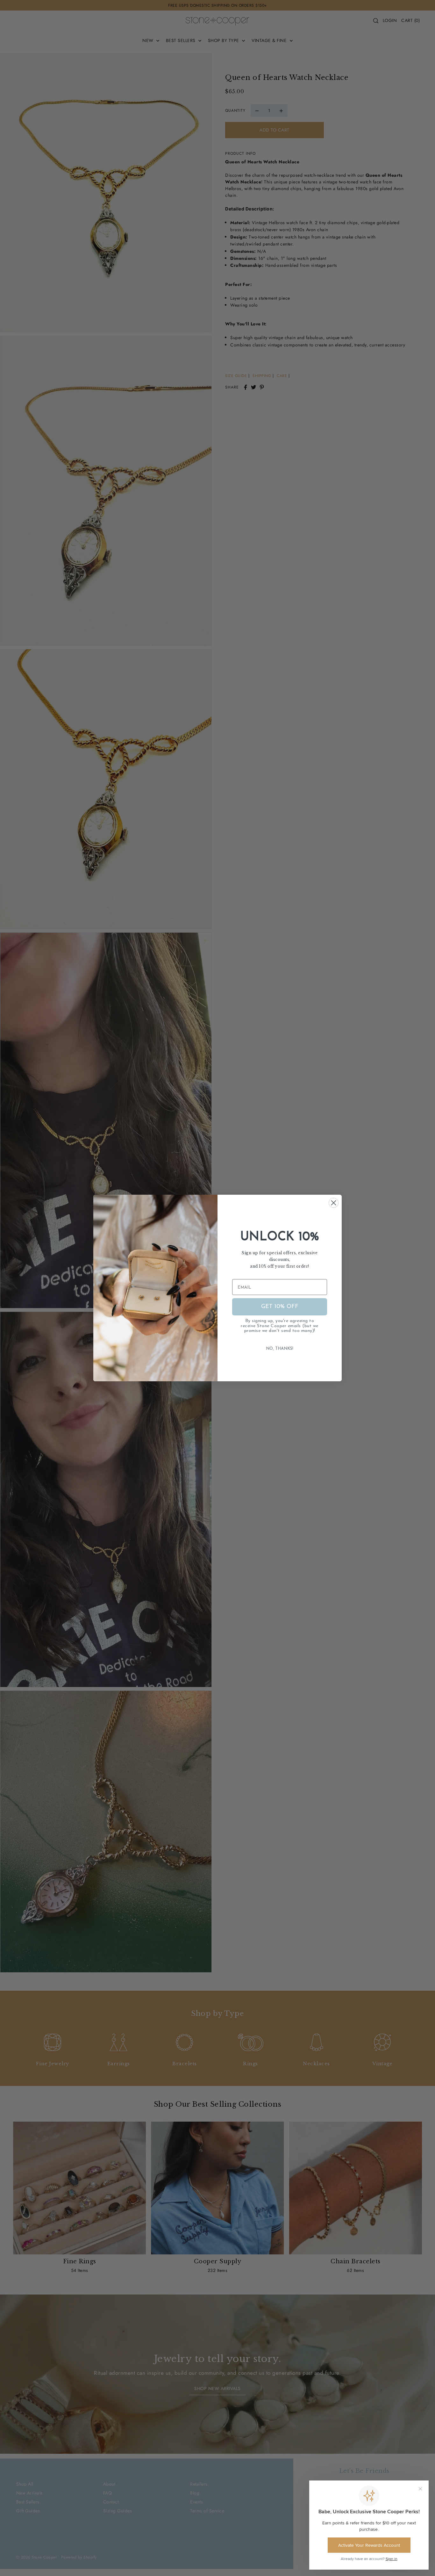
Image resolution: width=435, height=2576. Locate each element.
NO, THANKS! (280, 1349)
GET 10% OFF (280, 1307)
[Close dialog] (334, 1203)
